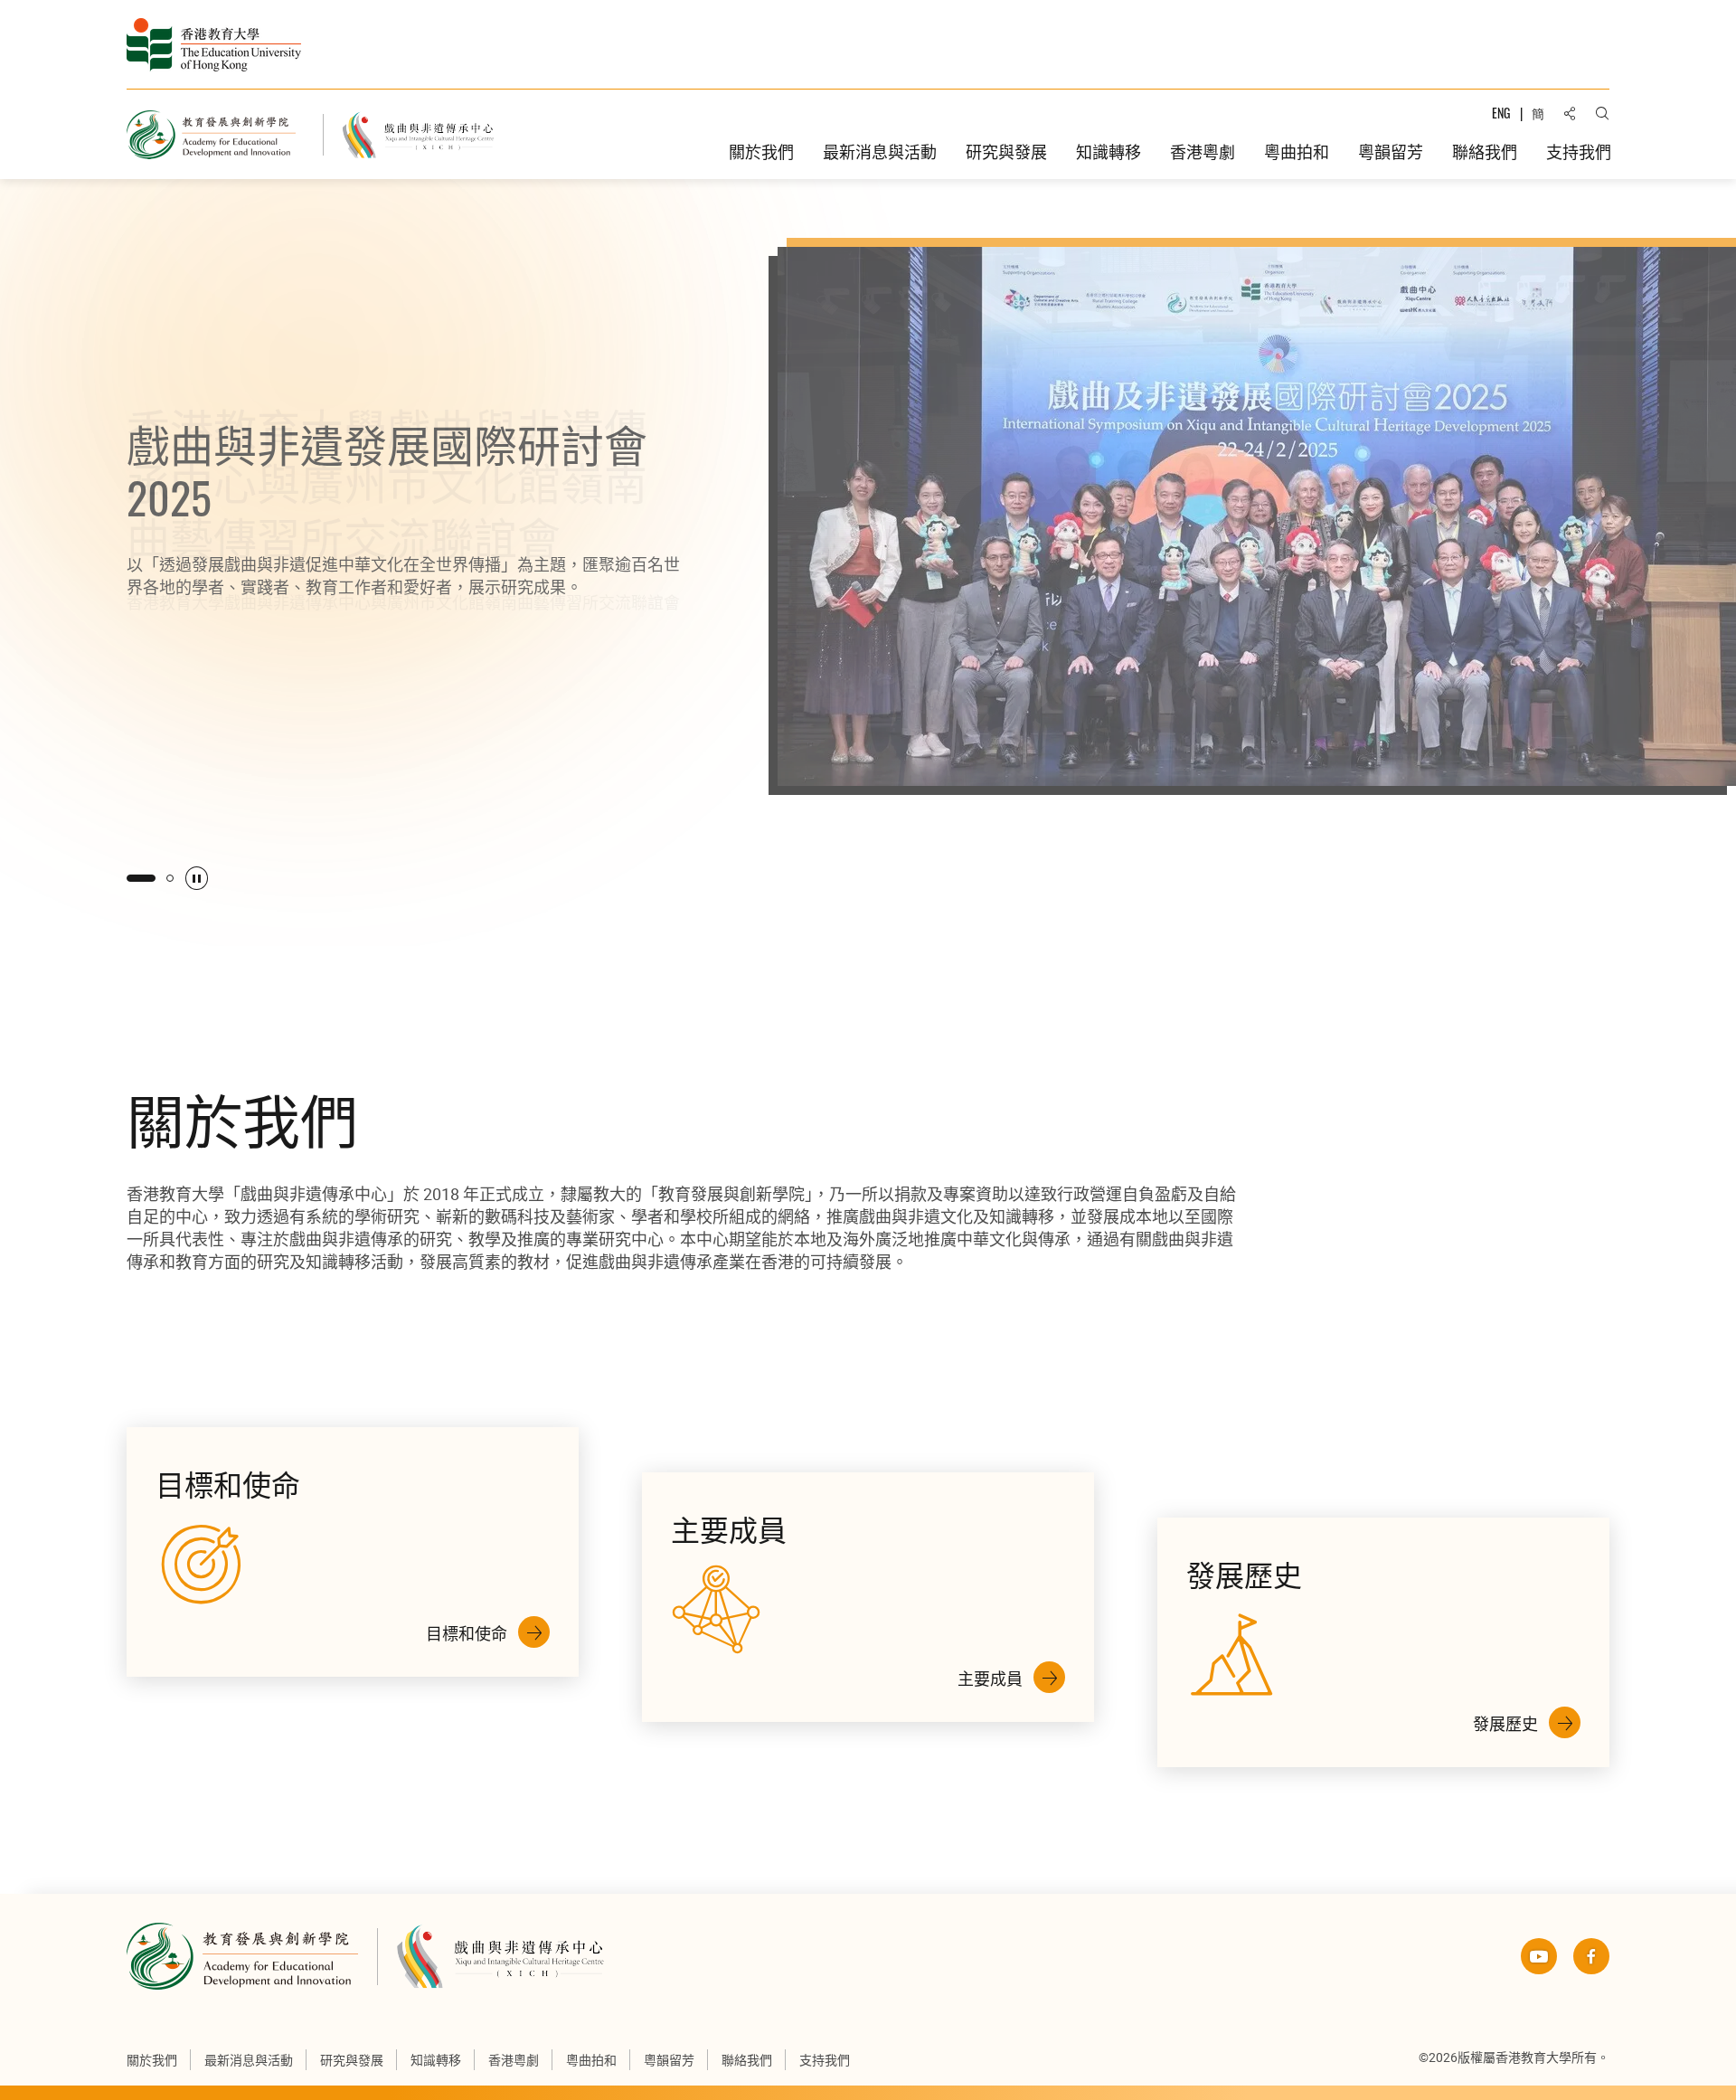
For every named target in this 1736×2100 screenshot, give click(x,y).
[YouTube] (1539, 1956)
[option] (868, 563)
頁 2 (159, 878)
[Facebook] (1591, 1956)
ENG (1501, 113)
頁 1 (130, 878)
